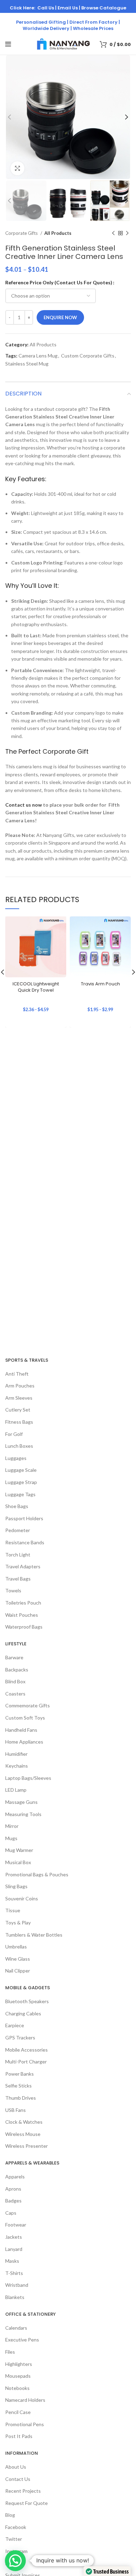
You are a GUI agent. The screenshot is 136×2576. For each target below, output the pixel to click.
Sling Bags (16, 1886)
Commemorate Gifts (28, 1705)
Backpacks (17, 1670)
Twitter (14, 2539)
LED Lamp (16, 1790)
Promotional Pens (25, 2424)
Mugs (11, 1838)
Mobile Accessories (27, 2050)
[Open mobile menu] (8, 44)
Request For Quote (27, 2503)
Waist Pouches (22, 1615)
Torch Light (18, 1555)
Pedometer (18, 1530)
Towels (13, 1590)
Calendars (16, 2328)
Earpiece (15, 2025)
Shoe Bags (17, 1506)
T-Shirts (14, 2273)
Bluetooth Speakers (27, 2001)
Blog (10, 2515)
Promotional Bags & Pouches (37, 1874)
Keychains (17, 1766)
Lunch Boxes (19, 1446)
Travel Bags (18, 1579)
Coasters (15, 1694)
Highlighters (19, 2364)
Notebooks (17, 2388)
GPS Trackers (20, 2037)
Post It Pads (19, 2436)
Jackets (14, 2237)
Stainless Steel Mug (27, 364)
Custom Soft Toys (25, 1718)
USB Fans (16, 2110)
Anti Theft (17, 1374)
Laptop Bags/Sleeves (28, 1778)
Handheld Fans (21, 1730)
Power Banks (20, 2074)
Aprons (13, 2189)
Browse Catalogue (104, 8)
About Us (16, 2467)
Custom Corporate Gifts (88, 356)
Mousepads (18, 2376)
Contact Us (18, 2479)
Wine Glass (18, 1959)
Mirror (12, 1826)
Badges (13, 2201)
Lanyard (14, 2249)
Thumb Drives (21, 2098)
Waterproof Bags (24, 1627)
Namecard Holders (25, 2400)
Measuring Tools (23, 1814)
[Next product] (127, 233)
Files (10, 2352)
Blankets (15, 2297)
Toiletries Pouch (23, 1603)
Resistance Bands (25, 1542)
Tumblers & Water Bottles (34, 1935)
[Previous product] (113, 233)
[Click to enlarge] (17, 168)
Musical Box (18, 1862)
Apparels (15, 2177)
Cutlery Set (18, 1410)
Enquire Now (60, 317)
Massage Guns (21, 1802)
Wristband (17, 2285)
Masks (12, 2261)
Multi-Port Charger (26, 2062)
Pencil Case (18, 2412)
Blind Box (15, 1681)
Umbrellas (16, 1947)
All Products (58, 233)
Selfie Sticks (18, 2086)
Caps (11, 2213)
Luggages (16, 1458)
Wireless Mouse (23, 2134)
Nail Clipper (18, 1971)
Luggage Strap (21, 1482)
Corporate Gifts (22, 233)
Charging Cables (23, 2013)
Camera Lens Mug (38, 356)
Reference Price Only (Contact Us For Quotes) (59, 282)
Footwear (16, 2225)
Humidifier (16, 1754)
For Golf (14, 1434)
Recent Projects (23, 2491)
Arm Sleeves (19, 1398)
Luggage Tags (20, 1494)
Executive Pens (22, 2340)
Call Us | (47, 8)
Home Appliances (24, 1742)
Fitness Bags (19, 1422)
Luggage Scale (21, 1470)
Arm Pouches (20, 1386)
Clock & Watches (24, 2122)
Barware (14, 1657)
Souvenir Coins (22, 1898)
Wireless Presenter (27, 2146)
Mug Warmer (19, 1850)
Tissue (13, 1910)
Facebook (16, 2527)
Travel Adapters (23, 1566)
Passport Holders (24, 1518)
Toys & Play (18, 1923)
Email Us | (69, 8)
